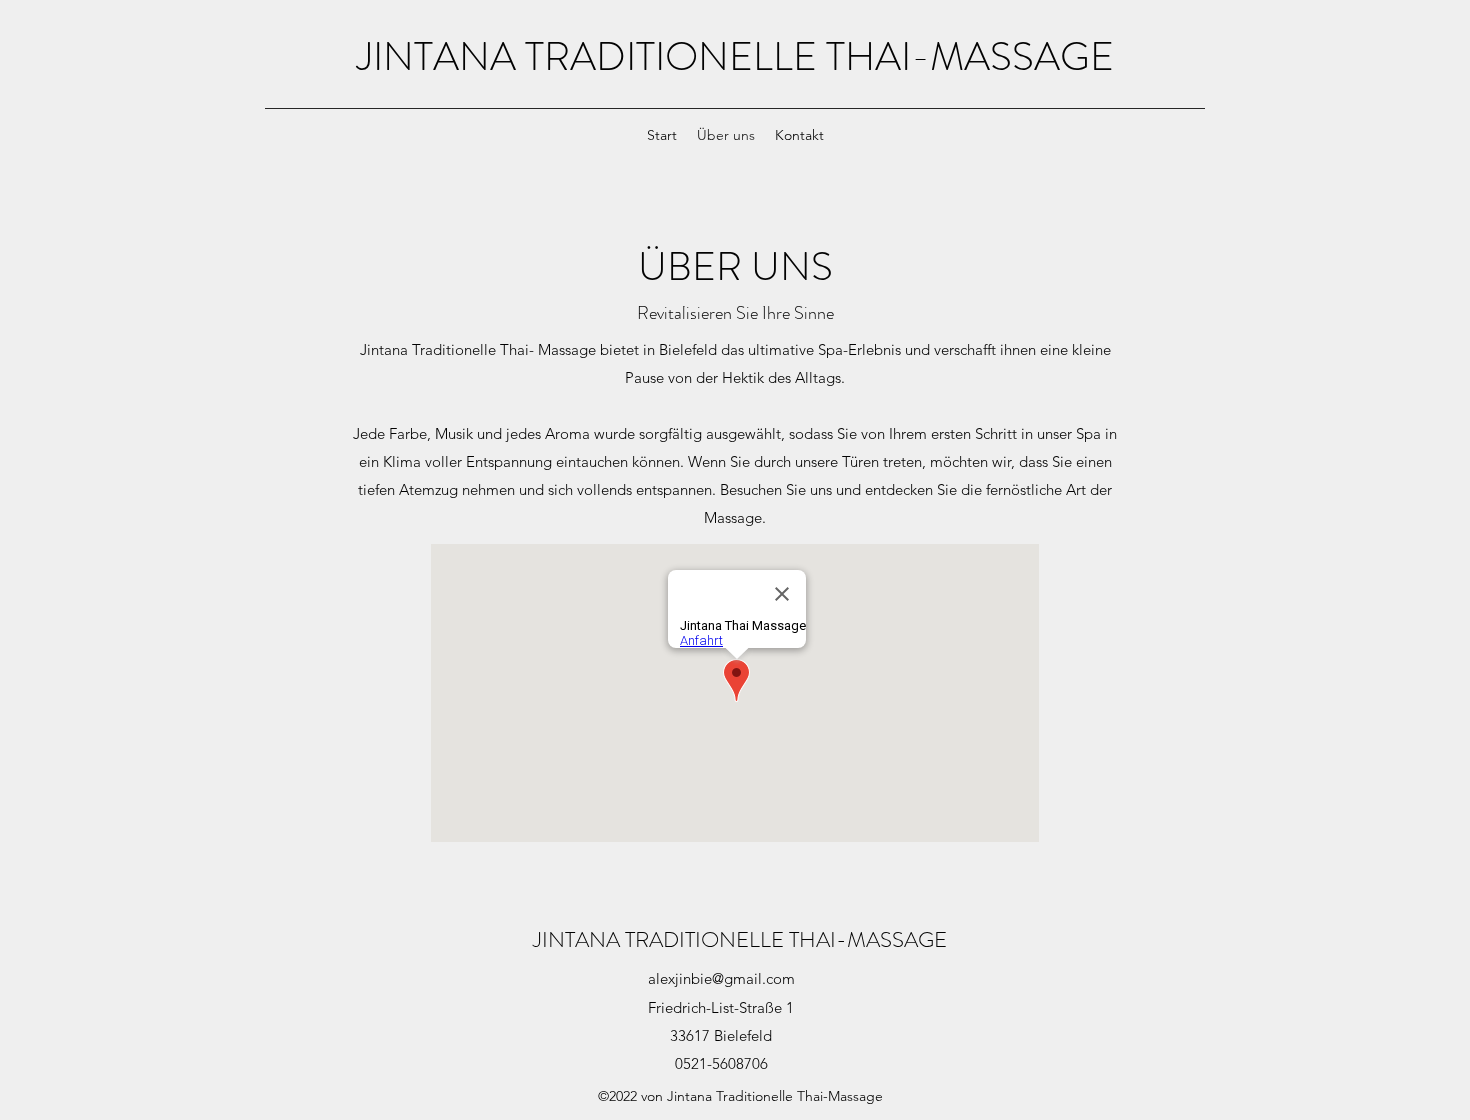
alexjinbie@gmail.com (721, 978)
